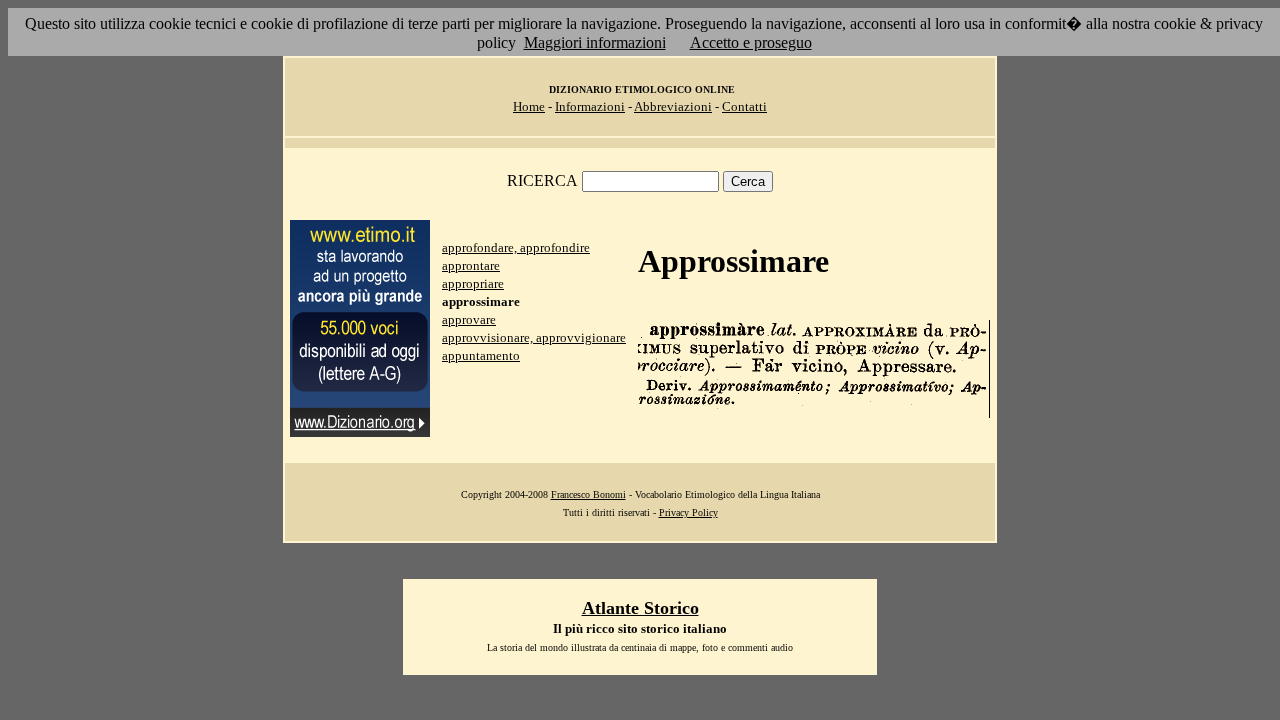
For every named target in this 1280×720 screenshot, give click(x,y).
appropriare (473, 283)
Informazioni (590, 106)
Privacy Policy (688, 512)
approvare (469, 319)
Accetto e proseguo (751, 42)
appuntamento (481, 355)
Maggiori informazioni (595, 42)
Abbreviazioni (673, 106)
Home (529, 106)
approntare (471, 265)
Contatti (744, 106)
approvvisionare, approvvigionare (534, 337)
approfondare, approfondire (516, 247)
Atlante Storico (640, 608)
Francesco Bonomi (588, 494)
